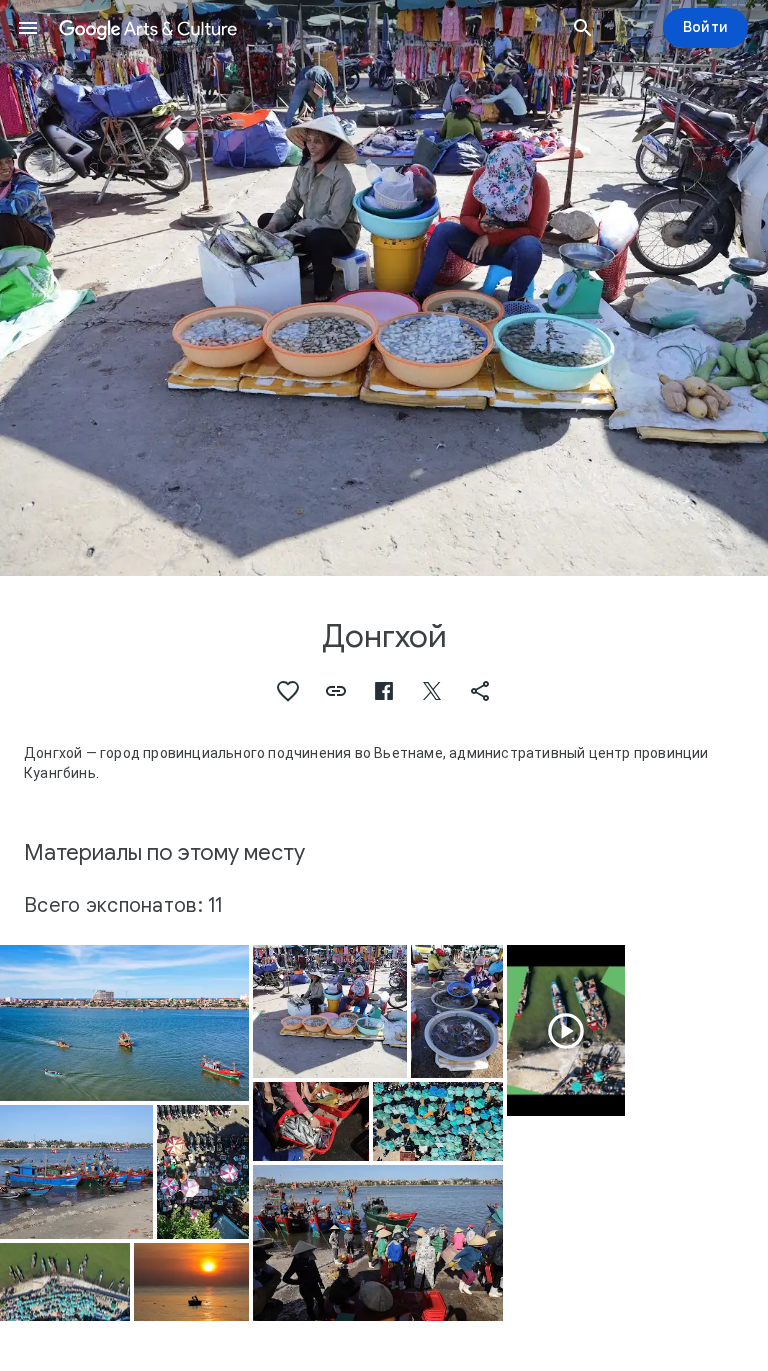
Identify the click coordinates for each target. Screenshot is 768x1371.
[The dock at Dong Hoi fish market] (76, 1171)
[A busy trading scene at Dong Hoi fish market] (377, 1243)
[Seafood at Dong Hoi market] (457, 1011)
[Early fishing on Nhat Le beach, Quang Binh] (191, 1282)
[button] (28, 28)
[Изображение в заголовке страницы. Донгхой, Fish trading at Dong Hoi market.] (384, 288)
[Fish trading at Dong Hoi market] (329, 1011)
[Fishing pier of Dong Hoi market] (65, 1282)
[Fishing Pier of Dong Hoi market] (566, 1030)
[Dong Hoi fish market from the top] (203, 1171)
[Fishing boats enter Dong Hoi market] (124, 1023)
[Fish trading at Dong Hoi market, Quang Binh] (310, 1121)
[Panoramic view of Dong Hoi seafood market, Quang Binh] (438, 1121)
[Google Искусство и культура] (305, 28)
